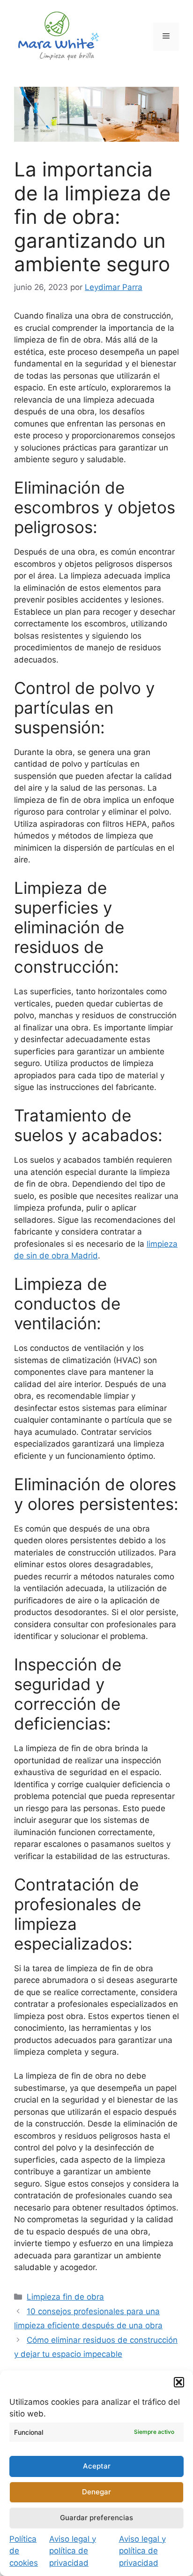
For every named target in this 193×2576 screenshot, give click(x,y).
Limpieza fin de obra (65, 2297)
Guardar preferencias (96, 2518)
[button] (179, 2382)
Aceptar (97, 2466)
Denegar (96, 2492)
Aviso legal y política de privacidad (73, 2551)
